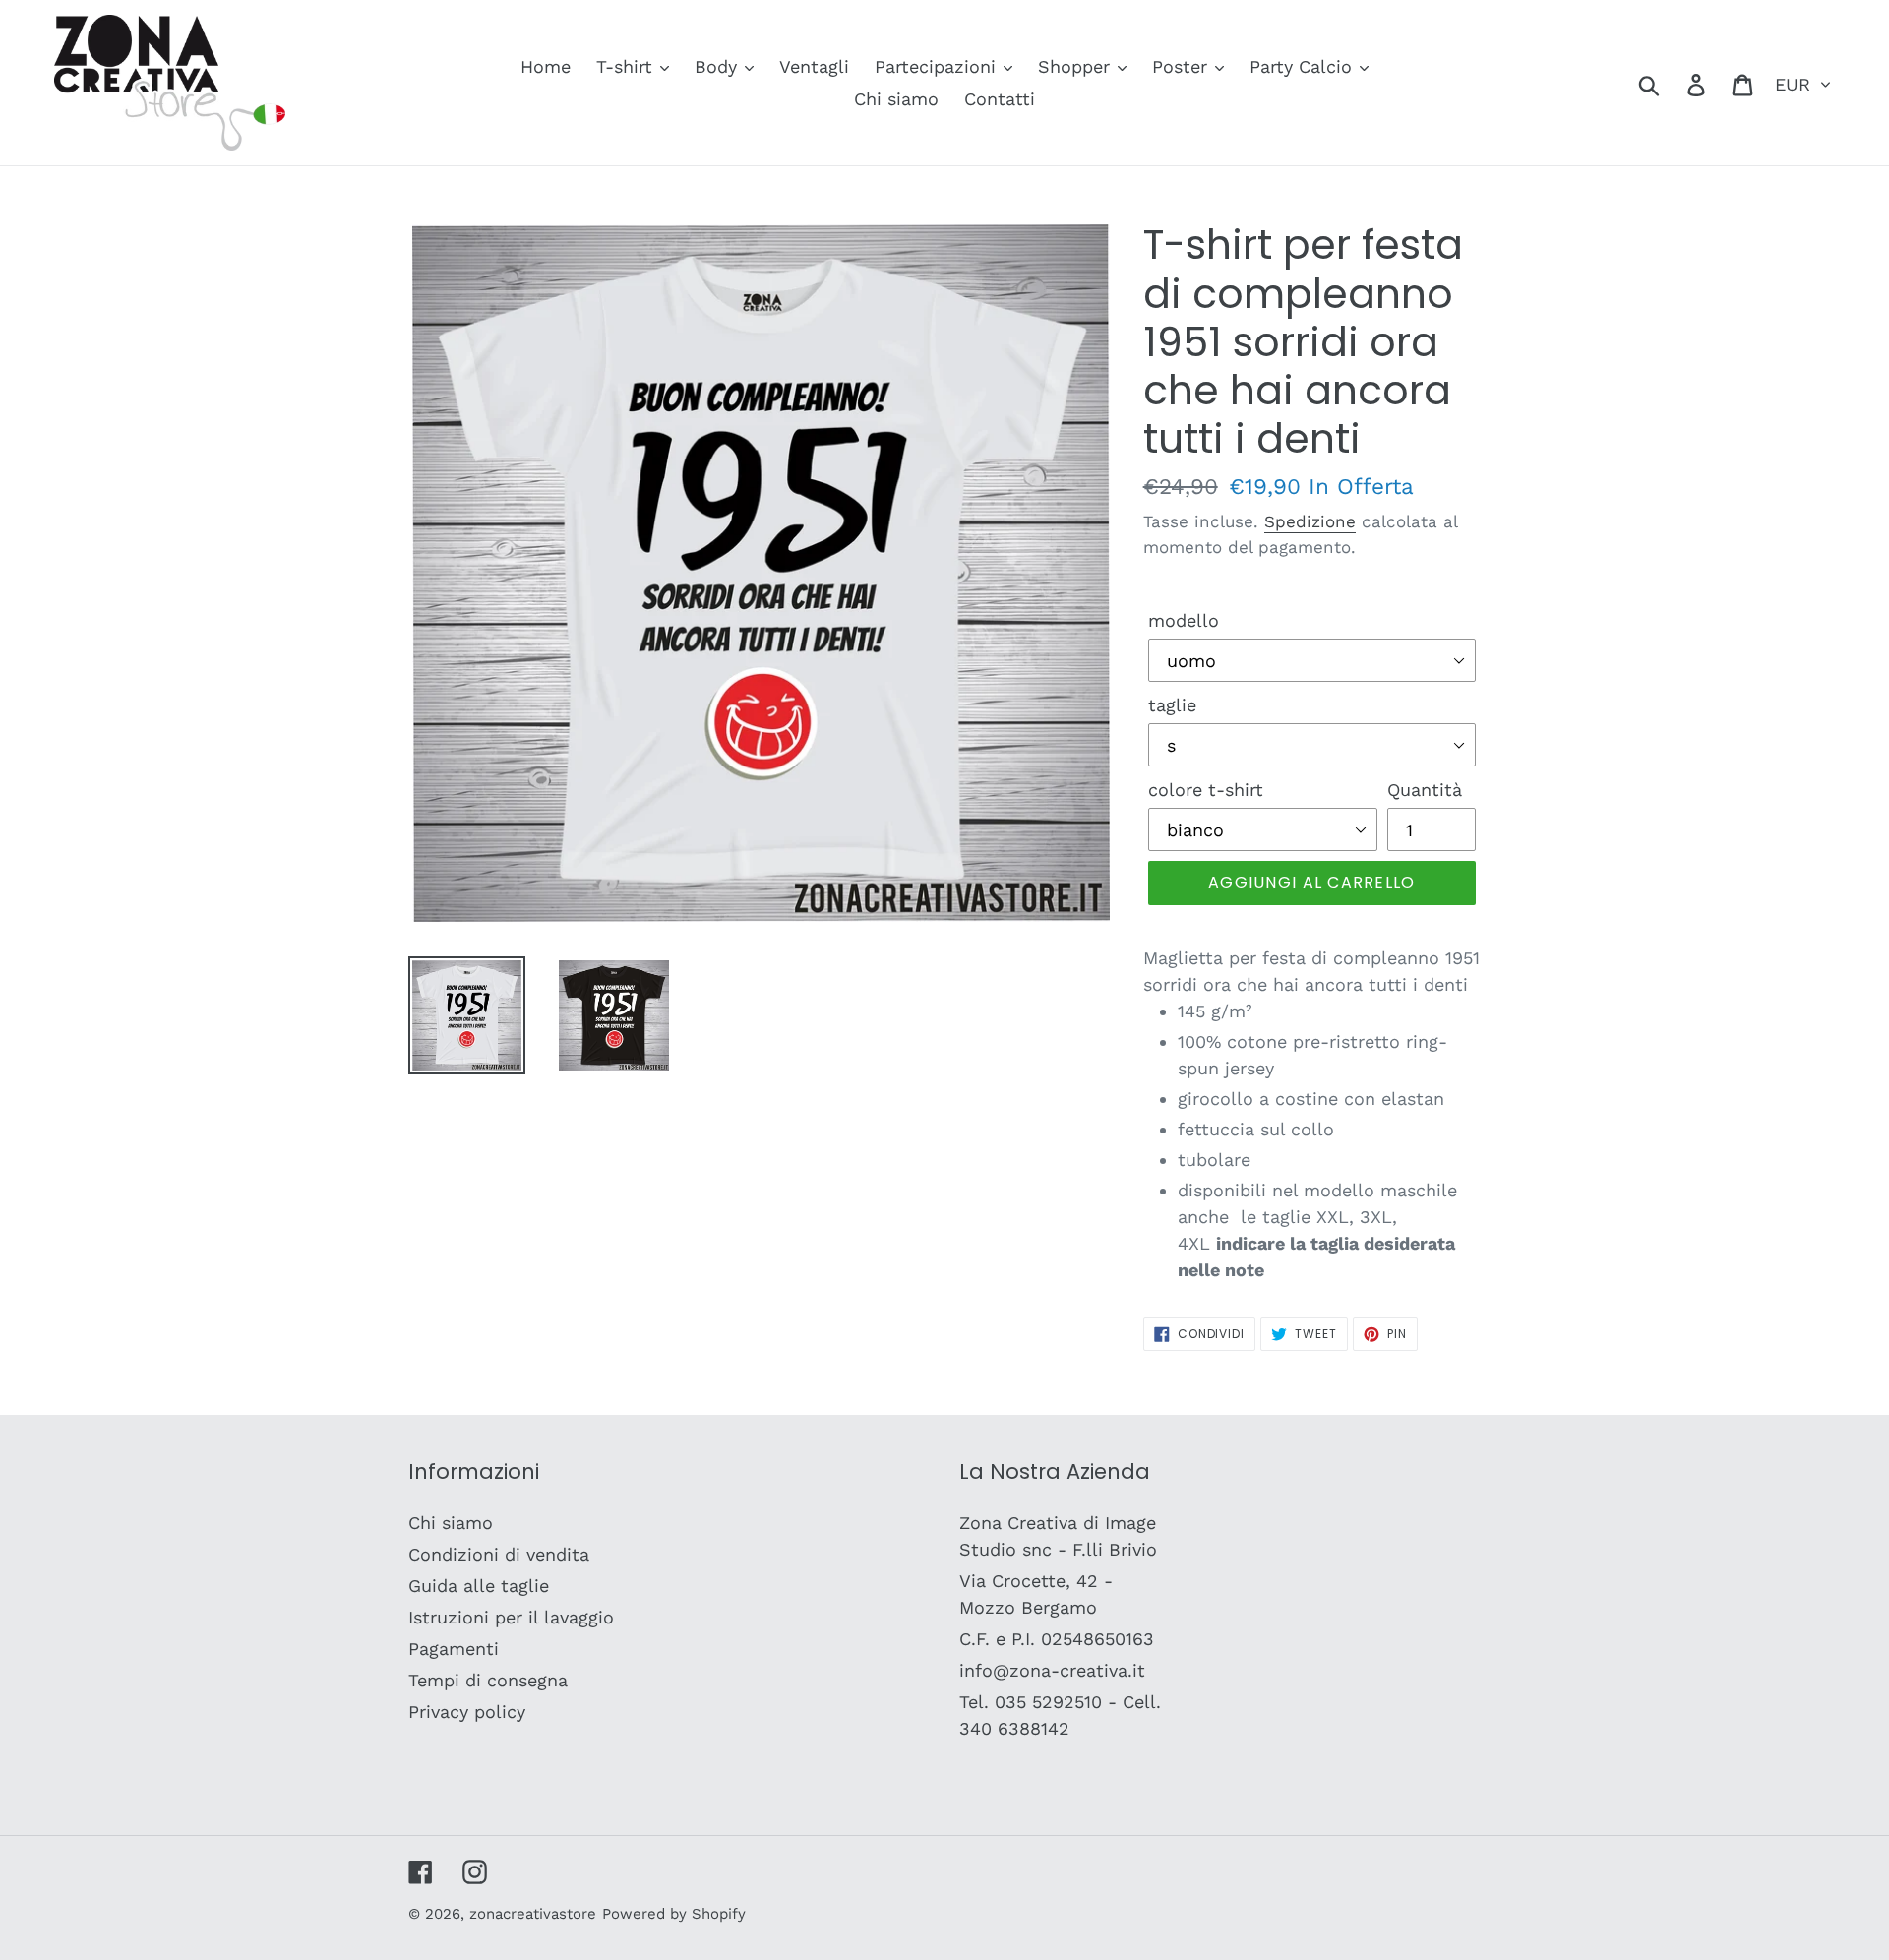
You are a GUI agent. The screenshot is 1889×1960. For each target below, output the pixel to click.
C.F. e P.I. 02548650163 (1057, 1639)
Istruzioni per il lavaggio (511, 1617)
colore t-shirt (1206, 790)
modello (1184, 620)
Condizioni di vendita (499, 1554)
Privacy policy (467, 1712)
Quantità (1425, 790)
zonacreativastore (533, 1914)
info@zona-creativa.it (1052, 1670)
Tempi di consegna (488, 1680)
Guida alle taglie (479, 1586)
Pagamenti (454, 1649)
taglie (1172, 705)
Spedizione (1310, 521)
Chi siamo (451, 1523)
